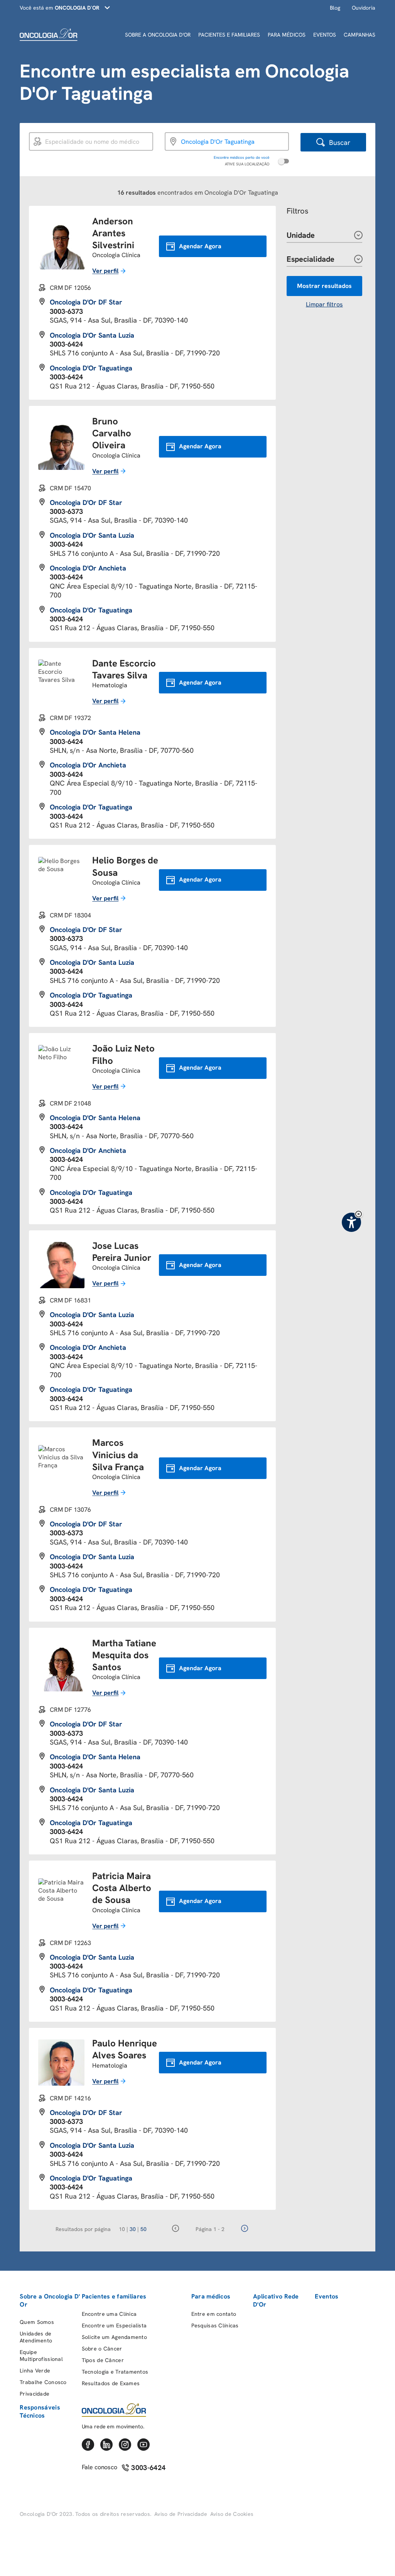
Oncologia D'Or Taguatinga (91, 368)
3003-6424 (66, 344)
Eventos (327, 2296)
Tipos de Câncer (103, 2360)
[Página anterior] (176, 2229)
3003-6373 (66, 311)
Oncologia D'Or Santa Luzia (92, 335)
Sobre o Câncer (102, 2349)
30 (134, 2229)
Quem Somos (37, 2322)
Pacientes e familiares (114, 2296)
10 (123, 2229)
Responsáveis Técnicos (40, 2411)
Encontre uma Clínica (109, 2314)
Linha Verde (35, 2371)
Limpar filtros (324, 304)
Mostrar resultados (324, 286)
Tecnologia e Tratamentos (115, 2372)
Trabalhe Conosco (43, 2382)
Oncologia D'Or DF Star (86, 302)
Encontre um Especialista (114, 2325)
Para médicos (211, 2296)
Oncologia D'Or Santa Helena (95, 732)
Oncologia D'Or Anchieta (88, 568)
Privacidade (35, 2394)
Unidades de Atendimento (36, 2337)
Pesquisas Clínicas (215, 2325)
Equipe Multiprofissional (41, 2356)
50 (143, 2229)
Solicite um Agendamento (114, 2337)
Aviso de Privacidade (181, 2514)
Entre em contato (214, 2314)
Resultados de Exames (111, 2383)
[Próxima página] (245, 2229)
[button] (359, 1214)
